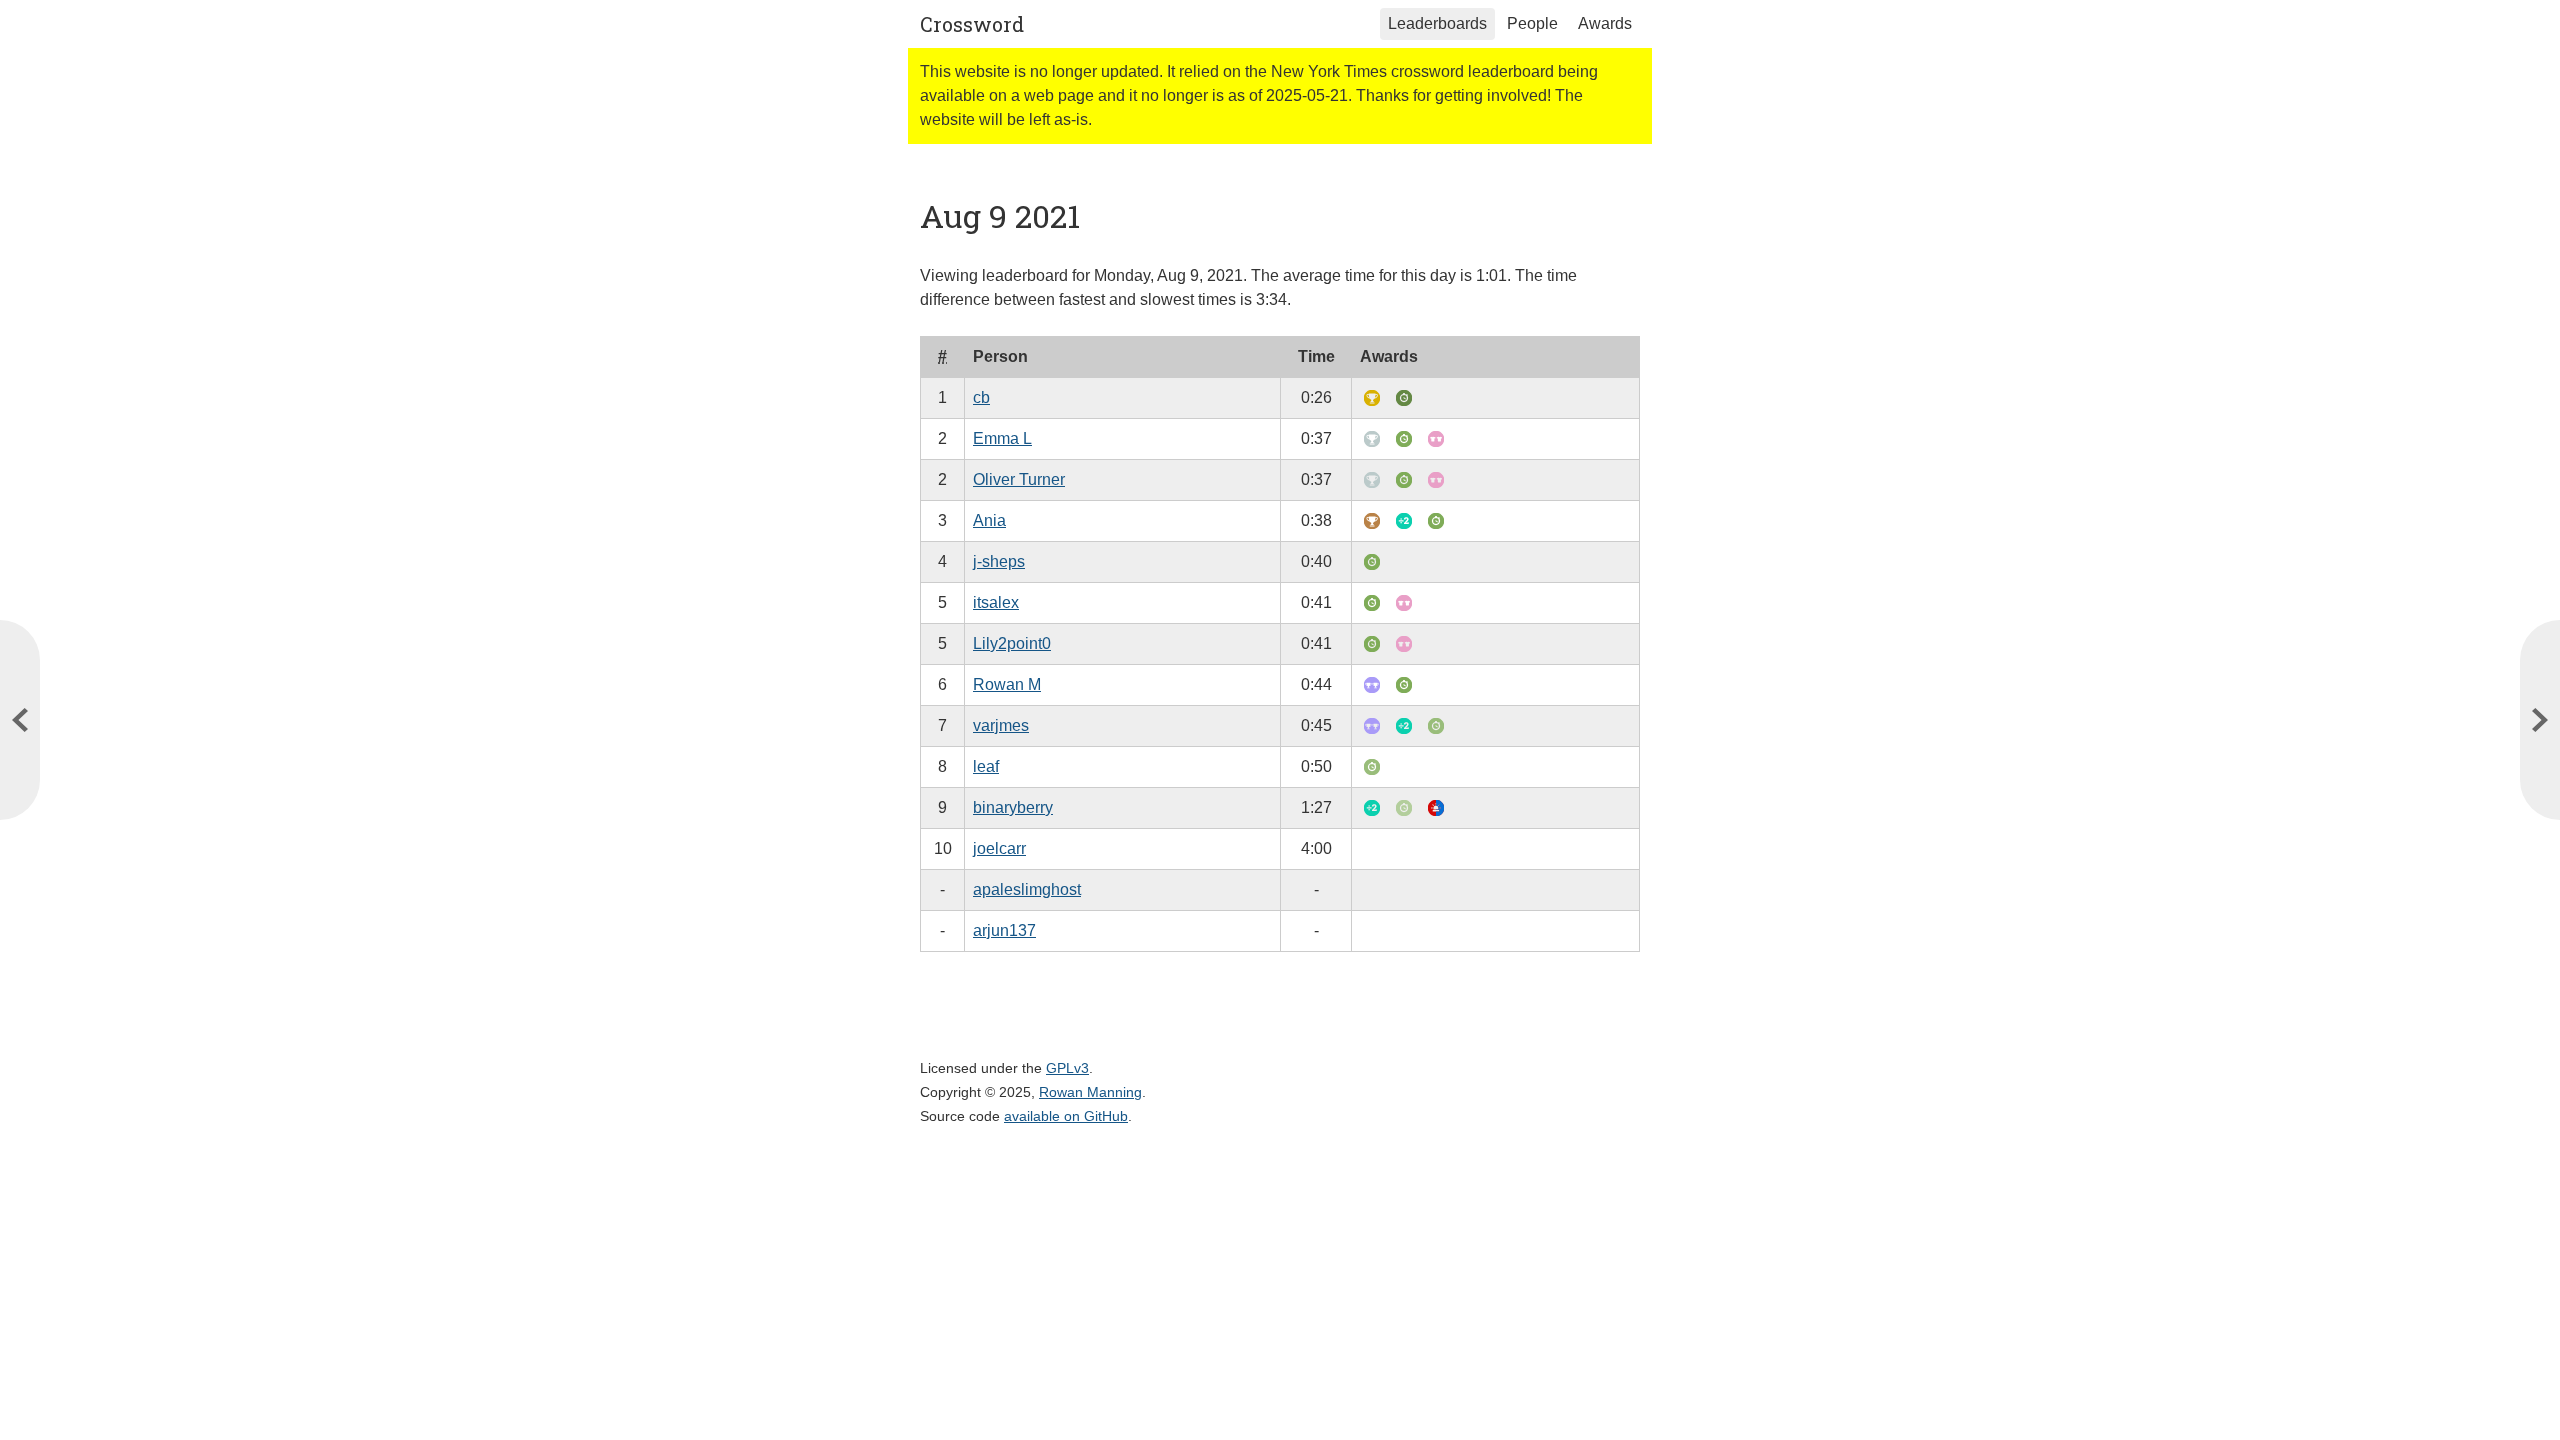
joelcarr (999, 848)
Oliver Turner (1019, 479)
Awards (1605, 23)
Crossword (972, 24)
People (1532, 23)
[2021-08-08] (2540, 720)
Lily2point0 (1012, 643)
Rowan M (1007, 684)
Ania (989, 520)
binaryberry (1013, 807)
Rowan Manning (1090, 1092)
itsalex (996, 602)
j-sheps (999, 561)
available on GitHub (1066, 1116)
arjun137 (1004, 930)
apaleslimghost (1027, 889)
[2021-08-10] (20, 720)
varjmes (1001, 725)
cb (981, 397)
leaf (986, 766)
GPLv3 (1067, 1068)
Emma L (1002, 438)
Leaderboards (1437, 23)
